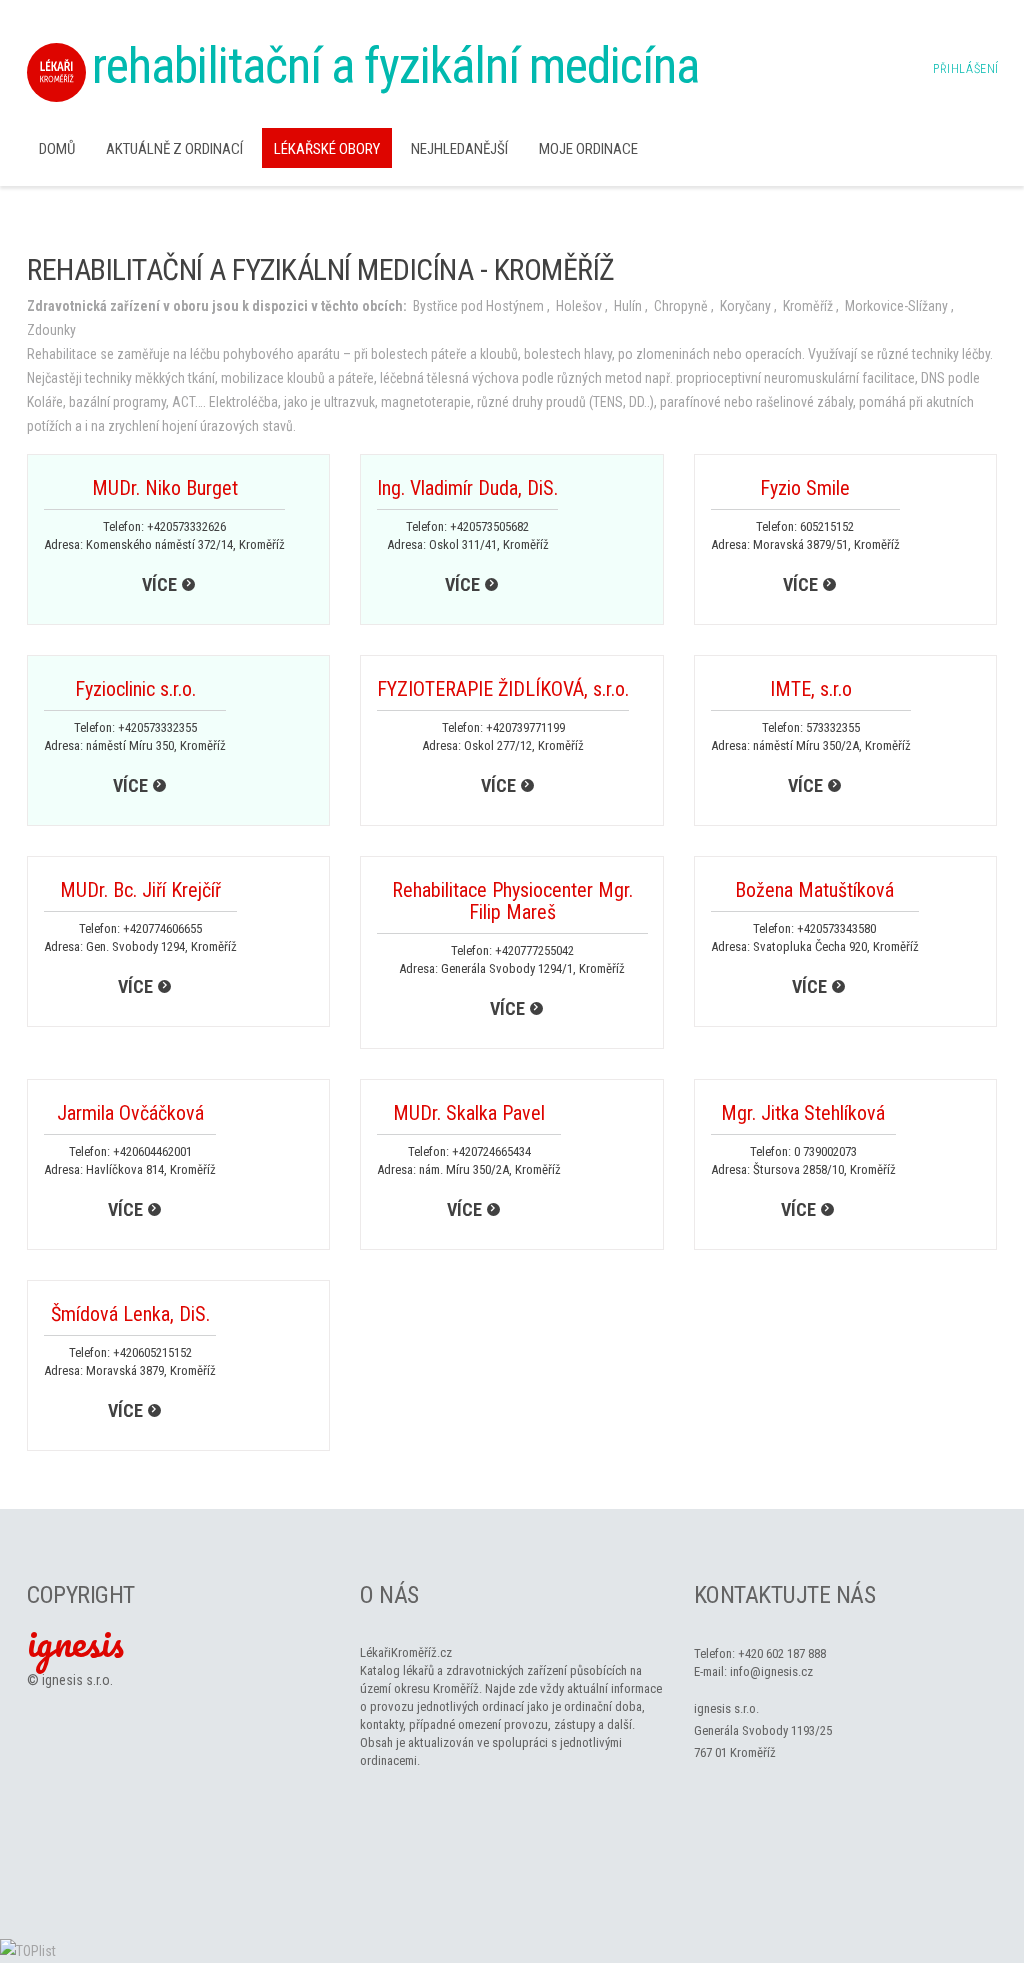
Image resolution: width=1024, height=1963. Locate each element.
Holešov (579, 306)
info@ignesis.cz (771, 1671)
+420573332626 (186, 526)
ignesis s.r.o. (77, 1680)
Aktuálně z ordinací (174, 149)
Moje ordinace (588, 149)
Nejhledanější (459, 149)
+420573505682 (489, 526)
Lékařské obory (327, 149)
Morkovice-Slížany (896, 306)
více (159, 584)
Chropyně (681, 306)
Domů (57, 149)
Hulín (628, 306)
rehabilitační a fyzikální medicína (395, 66)
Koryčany (745, 306)
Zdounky (51, 330)
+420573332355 (157, 727)
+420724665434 (491, 1151)
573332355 (833, 727)
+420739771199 (525, 727)
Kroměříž (808, 306)
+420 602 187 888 (782, 1653)
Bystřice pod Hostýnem (478, 306)
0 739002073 (825, 1151)
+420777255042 (534, 950)
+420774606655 (162, 928)
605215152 (827, 526)
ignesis (75, 1642)
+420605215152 (152, 1352)
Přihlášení (966, 69)
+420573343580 (836, 928)
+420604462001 (152, 1151)
